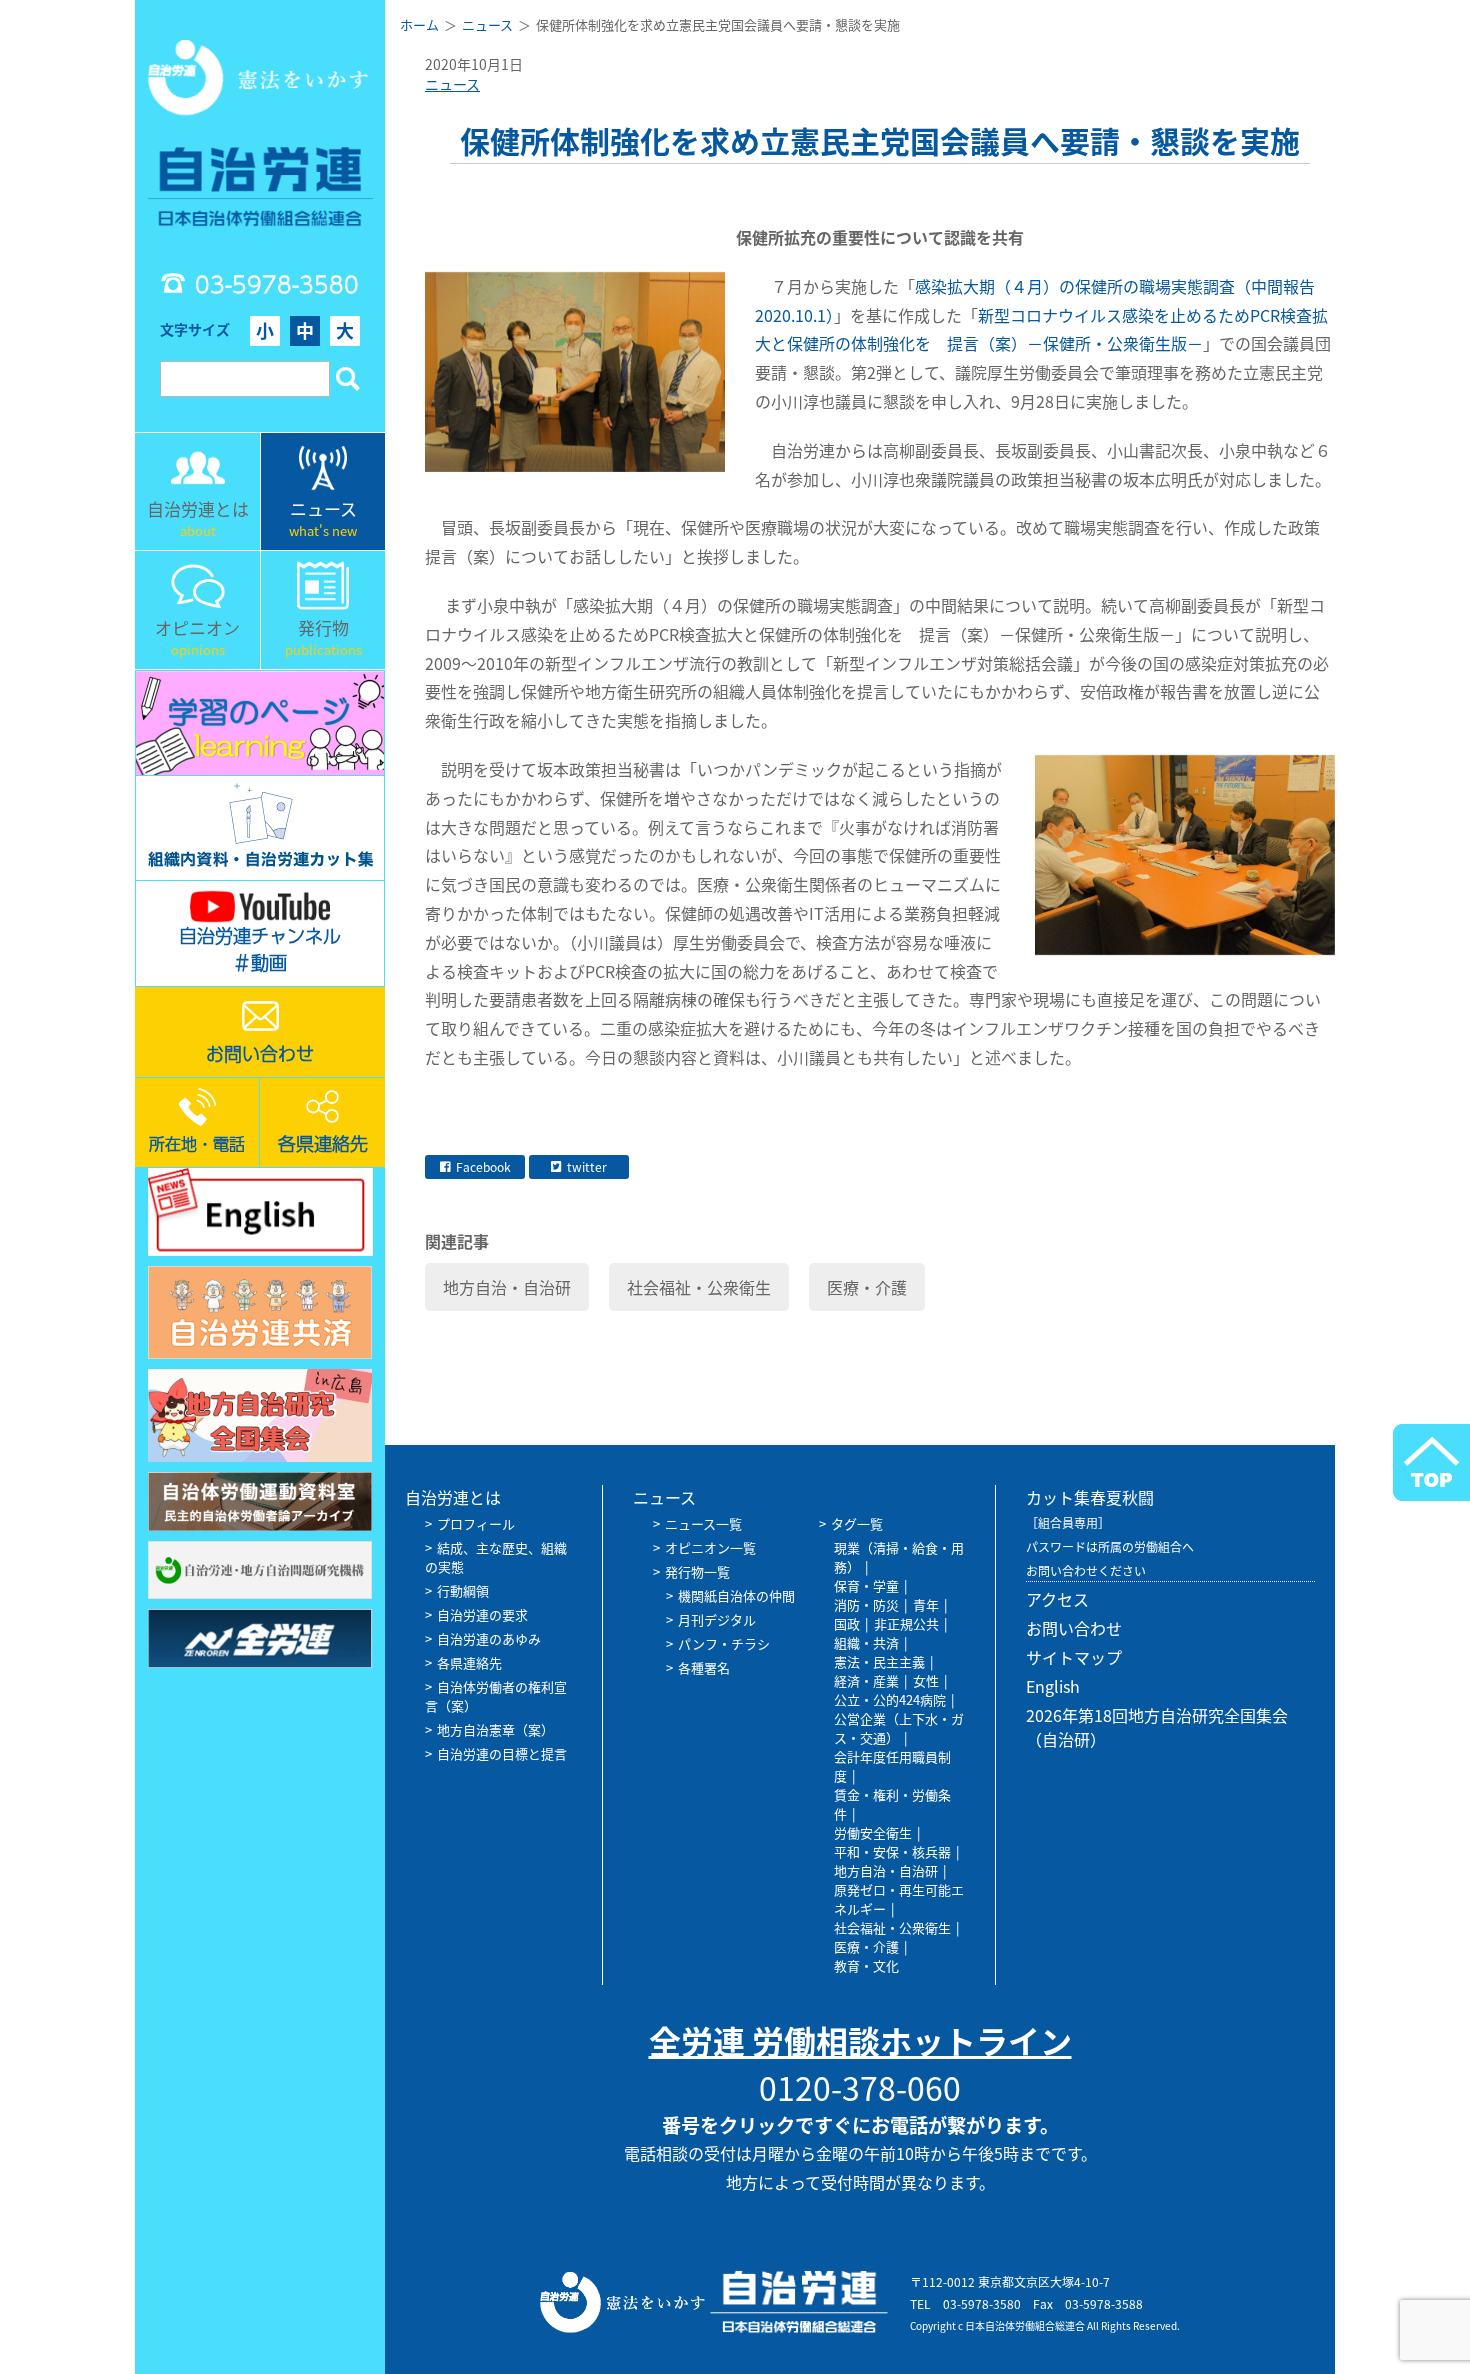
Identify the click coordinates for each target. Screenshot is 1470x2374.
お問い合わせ (1074, 1628)
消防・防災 (866, 1604)
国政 (847, 1623)
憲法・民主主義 (879, 1661)
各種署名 (704, 1667)
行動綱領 (463, 1590)
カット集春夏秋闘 (1090, 1497)
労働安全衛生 (873, 1832)
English (1053, 1686)
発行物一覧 (697, 1571)
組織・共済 (866, 1642)
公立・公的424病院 (890, 1699)
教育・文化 (866, 1965)
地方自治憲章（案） (495, 1729)
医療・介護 (867, 1287)
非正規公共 (906, 1623)
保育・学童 (866, 1585)
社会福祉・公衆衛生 (699, 1287)
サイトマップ (1074, 1657)
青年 (926, 1604)
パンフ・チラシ (724, 1643)
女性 (926, 1680)
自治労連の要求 (482, 1614)
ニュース (452, 84)
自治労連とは (453, 1497)
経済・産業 (866, 1680)
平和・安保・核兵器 (892, 1851)
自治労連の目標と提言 (502, 1753)
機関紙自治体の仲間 (736, 1595)
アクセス (1057, 1599)
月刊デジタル (717, 1619)
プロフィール (476, 1523)
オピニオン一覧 (710, 1547)
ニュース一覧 (703, 1523)
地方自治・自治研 (507, 1287)
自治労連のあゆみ (489, 1638)
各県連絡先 (469, 1662)
